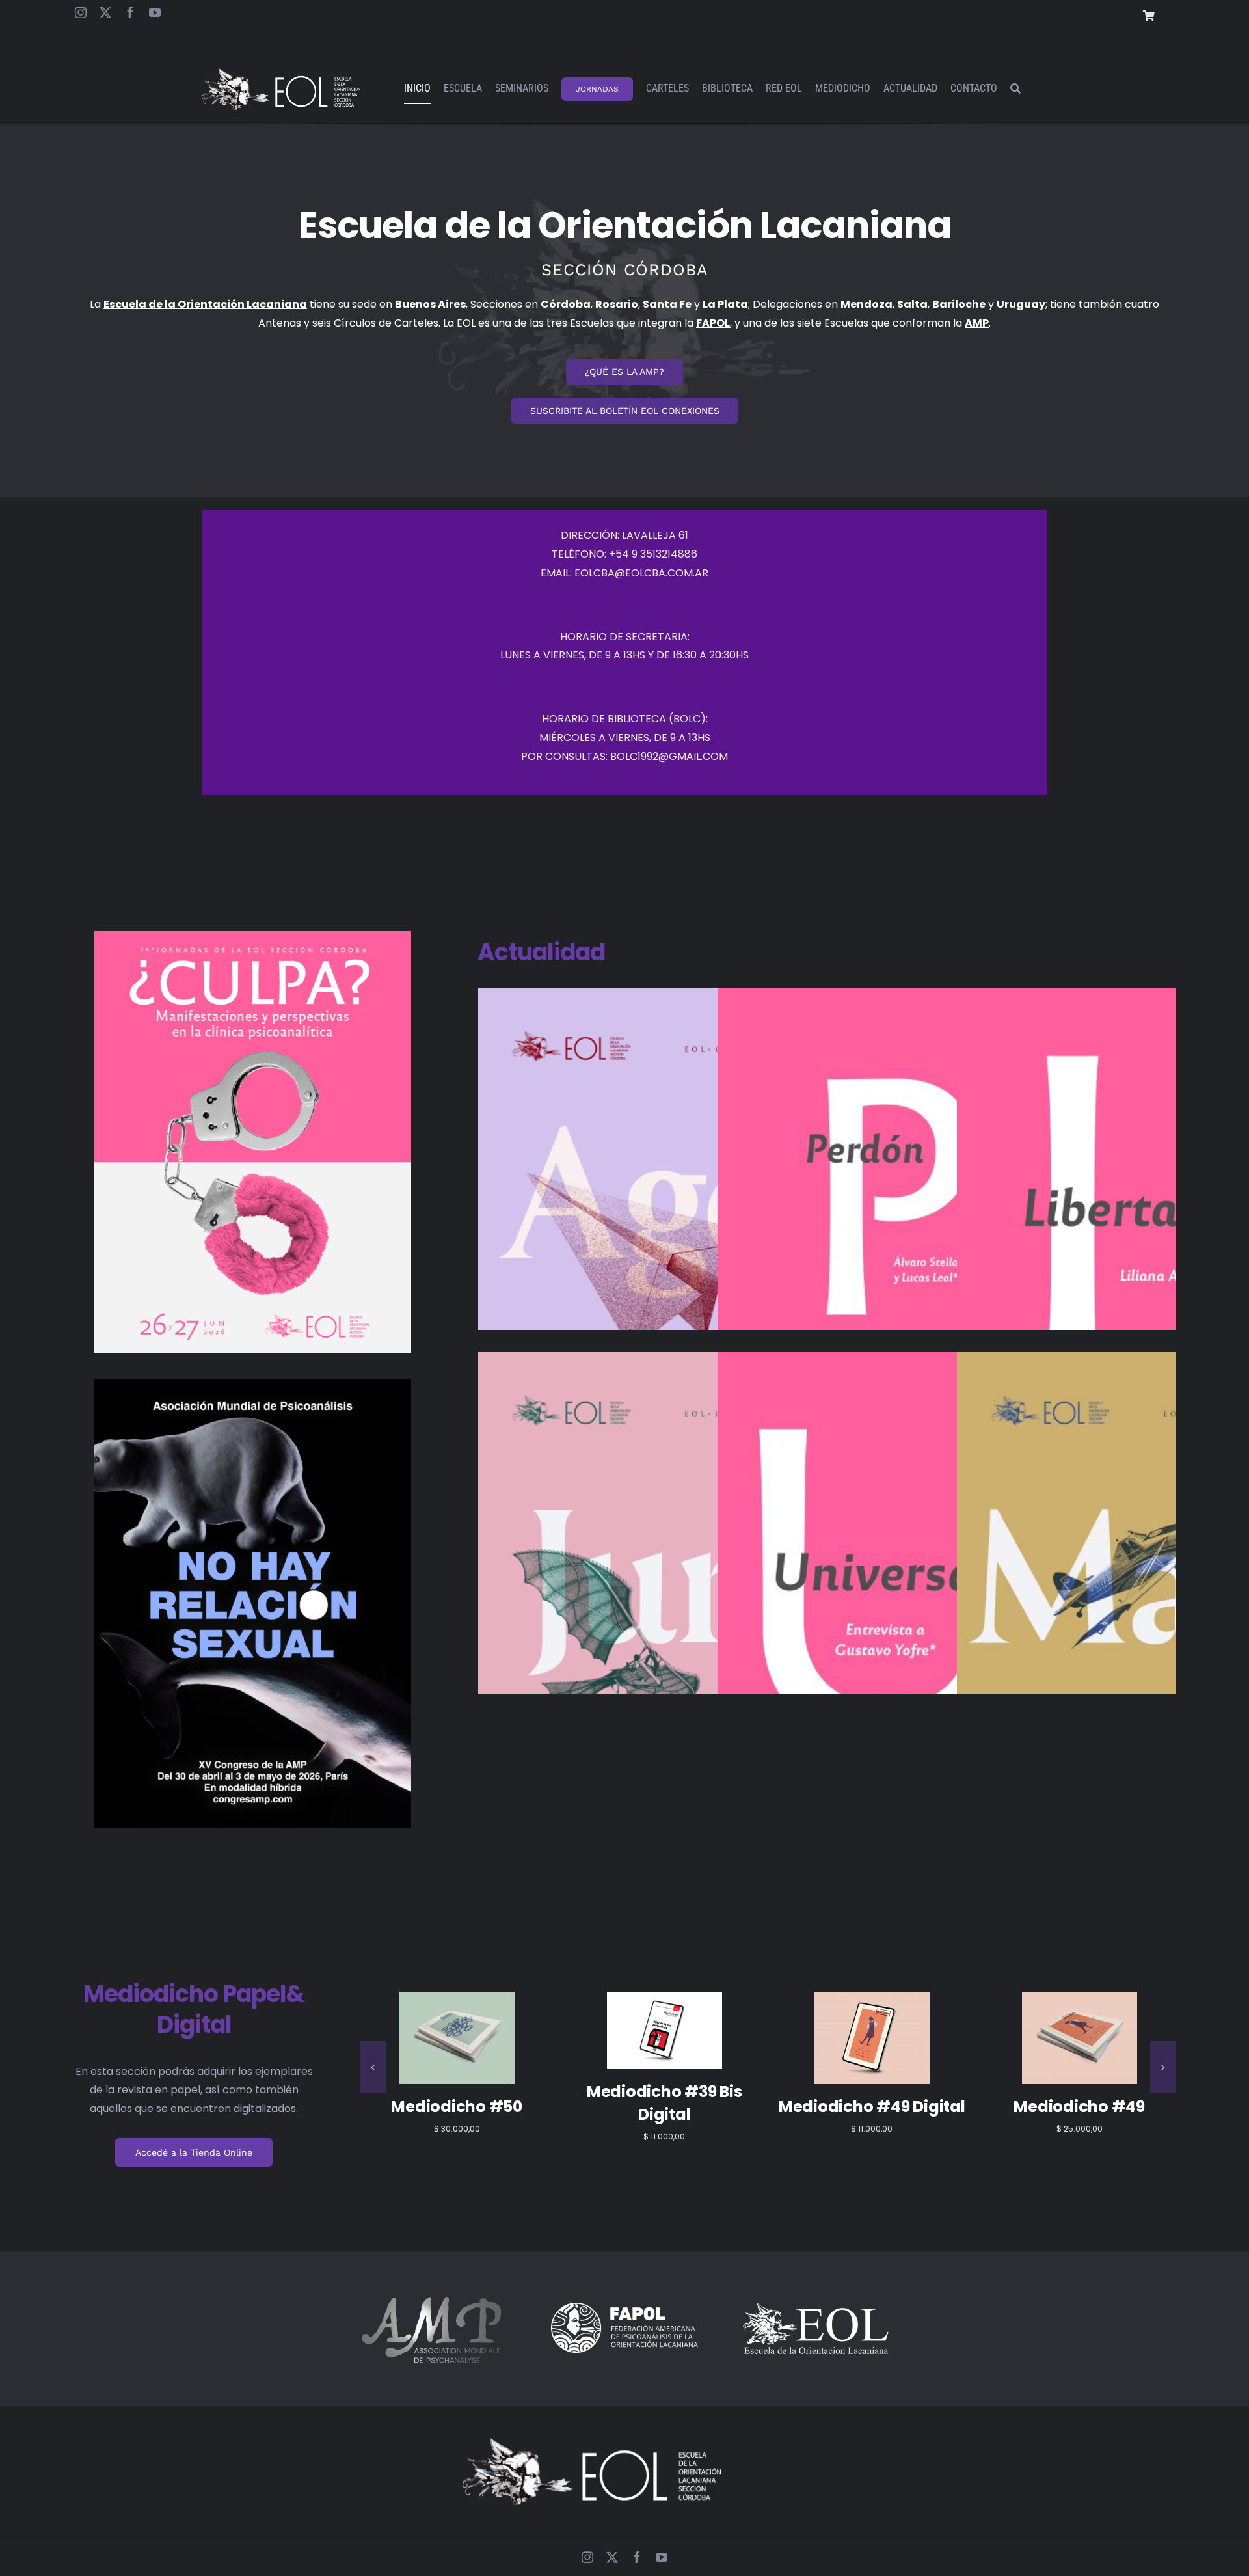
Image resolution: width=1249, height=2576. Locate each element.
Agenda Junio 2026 (647, 1578)
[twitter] (105, 12)
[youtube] (155, 12)
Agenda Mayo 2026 (1126, 1578)
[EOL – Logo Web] (281, 73)
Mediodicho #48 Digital (872, 2110)
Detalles (457, 2061)
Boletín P (886, 1200)
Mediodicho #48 (1080, 2110)
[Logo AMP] (433, 2293)
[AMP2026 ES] (253, 1384)
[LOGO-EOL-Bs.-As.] (816, 2304)
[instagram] (81, 12)
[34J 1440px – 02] (253, 936)
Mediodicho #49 (664, 2110)
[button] (373, 2067)
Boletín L (1126, 1213)
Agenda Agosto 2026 (647, 1213)
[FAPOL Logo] (624, 2308)
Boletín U (886, 1578)
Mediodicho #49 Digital (457, 2110)
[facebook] (130, 12)
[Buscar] (1015, 89)
